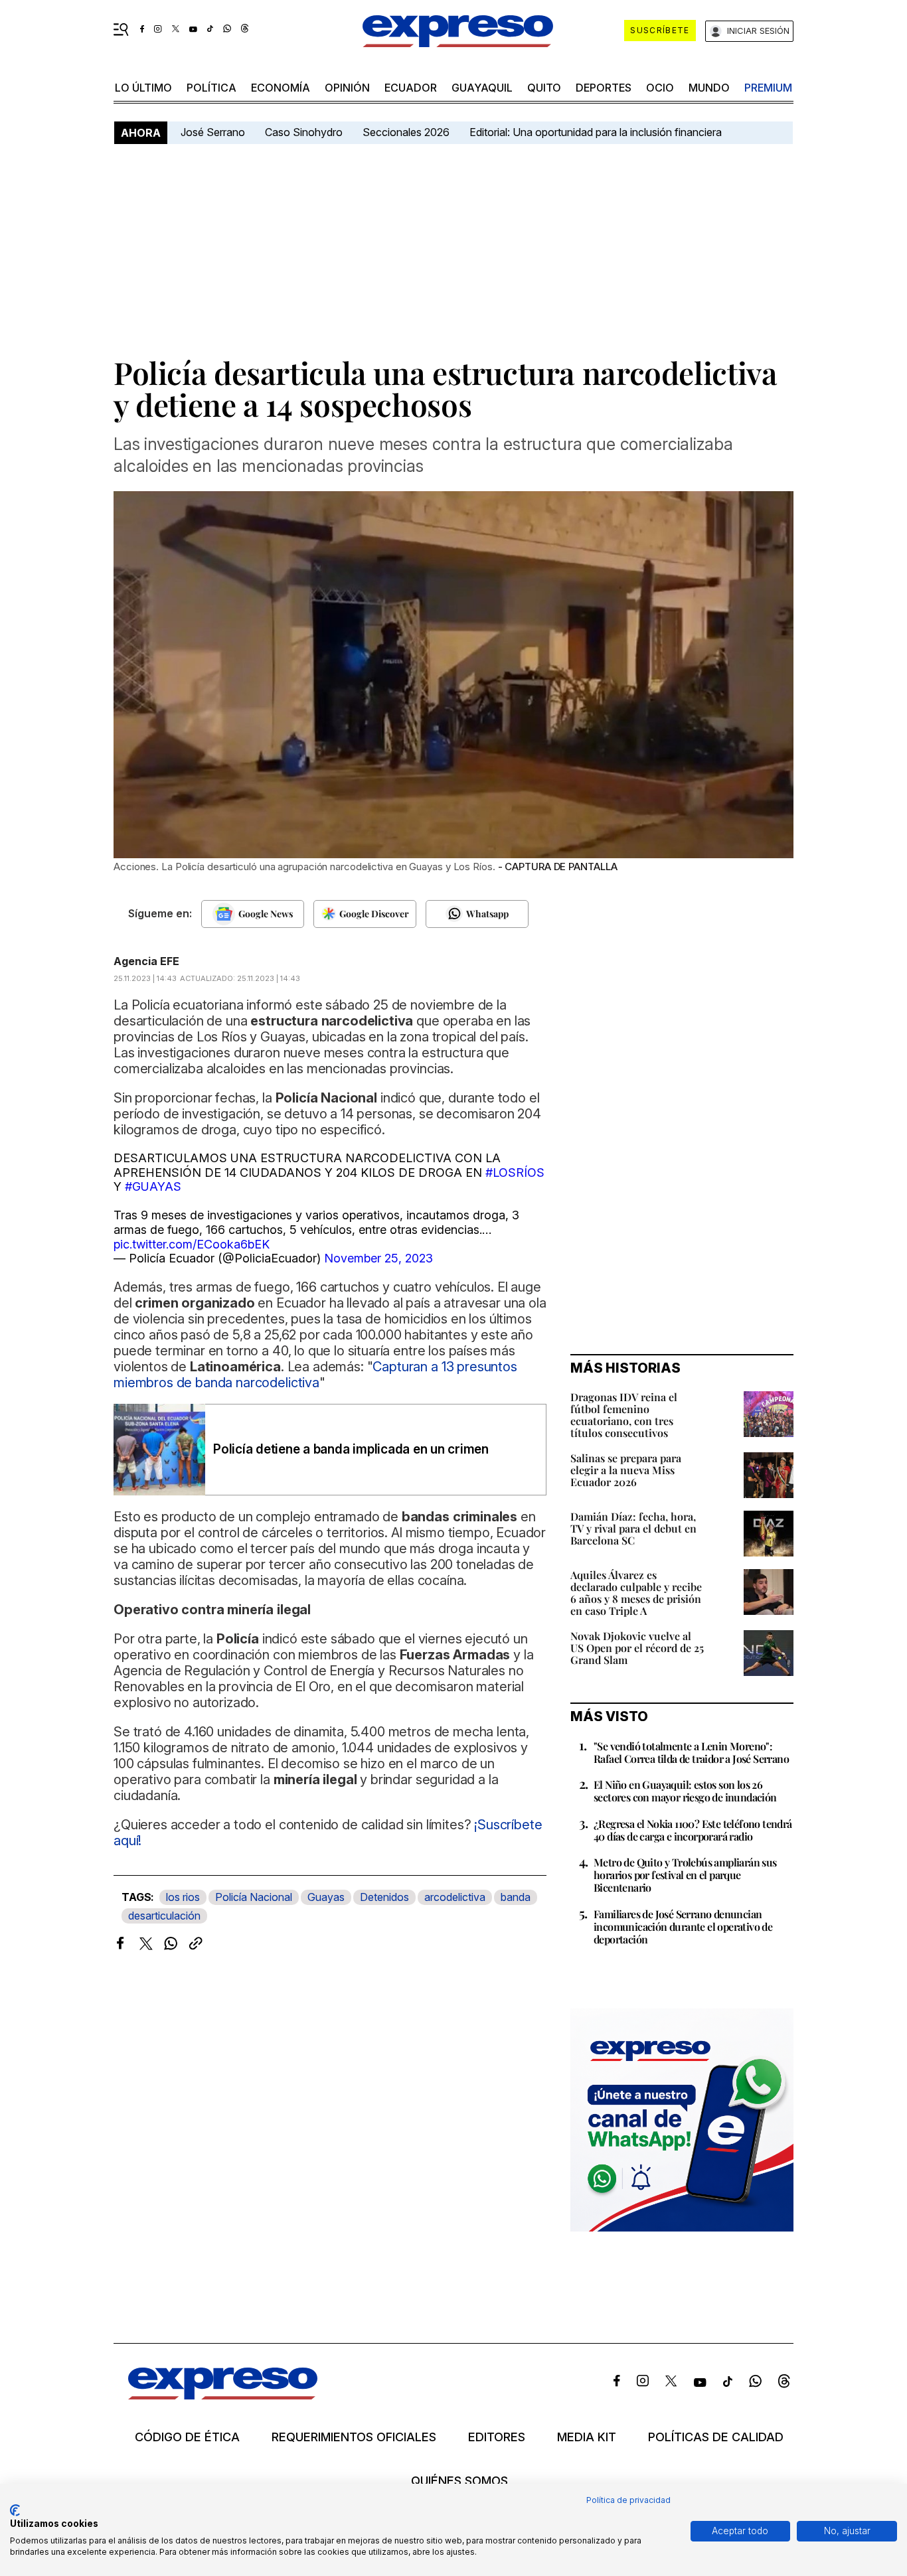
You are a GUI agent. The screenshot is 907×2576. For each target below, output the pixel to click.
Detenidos (384, 1897)
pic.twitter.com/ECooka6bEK (192, 1244)
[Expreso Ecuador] (223, 2395)
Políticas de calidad (716, 2437)
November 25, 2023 (378, 1258)
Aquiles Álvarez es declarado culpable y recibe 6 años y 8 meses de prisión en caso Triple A (636, 1593)
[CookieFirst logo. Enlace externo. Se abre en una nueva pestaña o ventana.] (15, 2510)
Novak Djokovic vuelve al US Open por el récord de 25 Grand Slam (637, 1648)
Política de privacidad (628, 2500)
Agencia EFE (146, 961)
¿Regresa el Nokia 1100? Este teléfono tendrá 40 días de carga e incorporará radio (693, 1830)
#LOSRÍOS (515, 1173)
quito (544, 88)
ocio (660, 88)
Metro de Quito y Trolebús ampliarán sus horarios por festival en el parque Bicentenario (685, 1875)
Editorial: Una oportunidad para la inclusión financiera (597, 132)
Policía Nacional (254, 1897)
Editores (497, 2437)
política (211, 88)
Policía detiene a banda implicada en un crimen (351, 1449)
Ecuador (411, 88)
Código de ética (187, 2437)
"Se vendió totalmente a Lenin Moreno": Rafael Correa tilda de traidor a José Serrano (691, 1752)
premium (768, 88)
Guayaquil (482, 88)
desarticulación (164, 1916)
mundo (709, 88)
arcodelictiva (455, 1897)
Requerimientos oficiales (354, 2437)
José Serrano (213, 132)
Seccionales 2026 (406, 132)
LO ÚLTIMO (143, 88)
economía (281, 88)
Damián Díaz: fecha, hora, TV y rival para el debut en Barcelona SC (633, 1528)
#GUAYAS (153, 1186)
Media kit (587, 2437)
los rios (183, 1897)
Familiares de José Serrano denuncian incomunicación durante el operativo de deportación (683, 1927)
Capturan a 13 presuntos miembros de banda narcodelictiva (315, 1375)
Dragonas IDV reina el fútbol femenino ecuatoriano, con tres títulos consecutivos (624, 1415)
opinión (347, 88)
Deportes (604, 88)
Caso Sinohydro (304, 132)
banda (516, 1897)
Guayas (326, 1897)
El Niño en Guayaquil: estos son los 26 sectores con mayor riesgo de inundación (685, 1791)
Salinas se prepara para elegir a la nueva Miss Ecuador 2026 (626, 1470)
